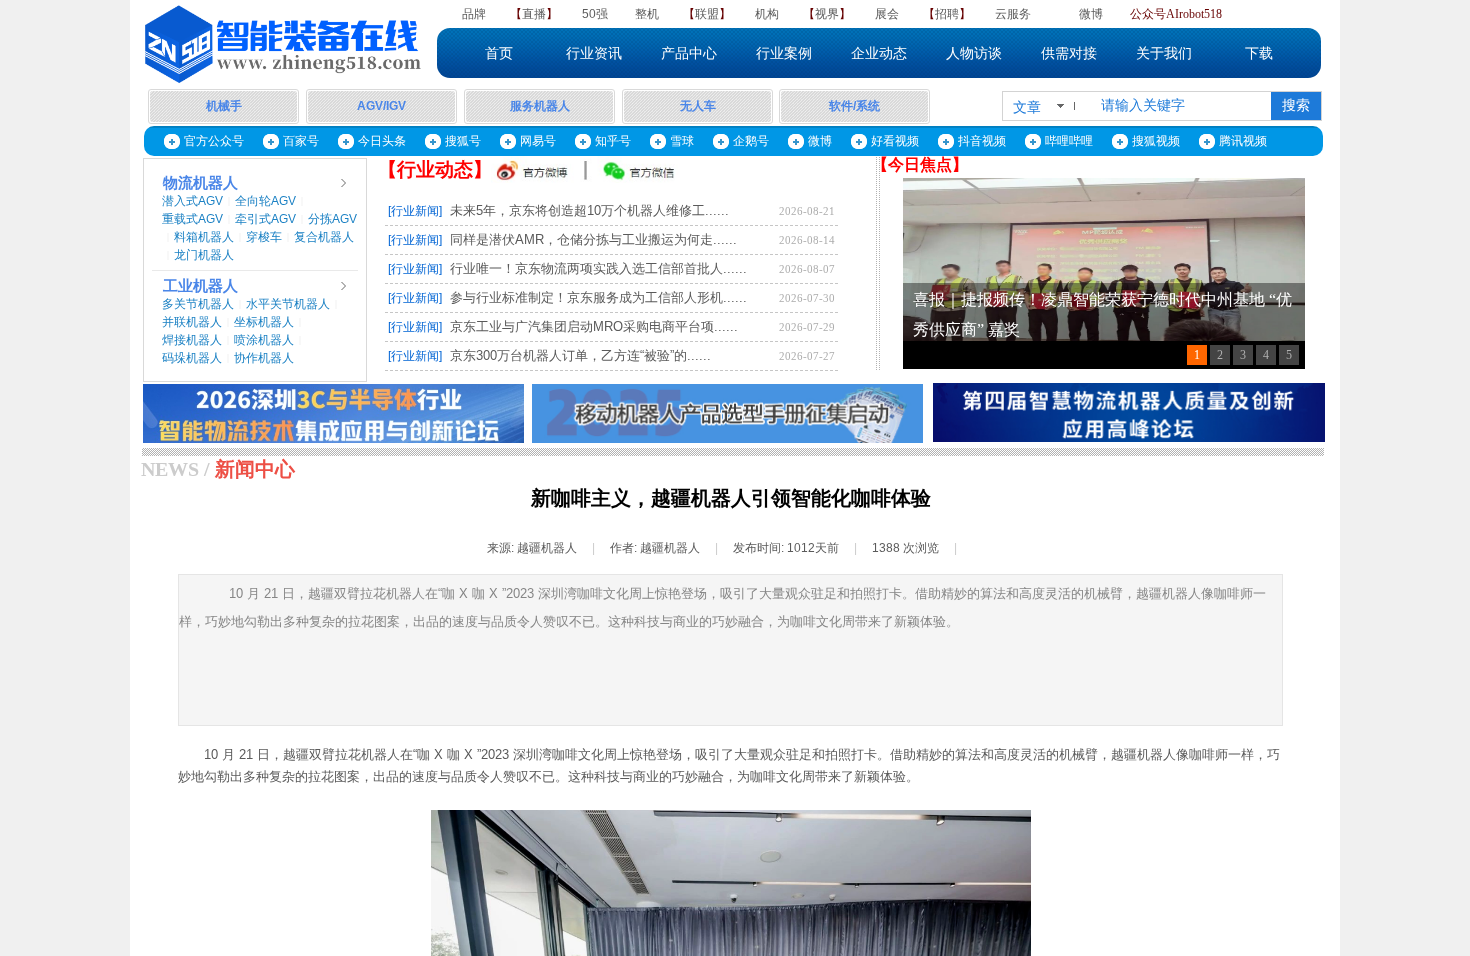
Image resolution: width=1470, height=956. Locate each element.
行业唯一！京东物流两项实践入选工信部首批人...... (598, 268)
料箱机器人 (204, 237)
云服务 (1013, 14)
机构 (767, 14)
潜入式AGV (192, 201)
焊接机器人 (192, 340)
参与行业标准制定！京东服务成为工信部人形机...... (598, 297)
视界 (827, 14)
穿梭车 (264, 237)
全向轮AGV (265, 201)
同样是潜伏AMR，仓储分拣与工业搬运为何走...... (593, 239)
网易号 (538, 141)
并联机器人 (192, 322)
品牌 (474, 14)
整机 (647, 14)
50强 (595, 14)
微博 (1091, 14)
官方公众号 (214, 141)
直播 (534, 14)
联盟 (707, 14)
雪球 (682, 141)
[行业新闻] (415, 211)
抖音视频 (982, 141)
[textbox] (1179, 106)
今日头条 (382, 141)
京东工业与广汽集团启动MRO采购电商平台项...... (594, 326)
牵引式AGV (265, 219)
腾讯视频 (1243, 141)
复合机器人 (324, 237)
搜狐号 (463, 141)
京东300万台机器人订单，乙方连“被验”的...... (580, 355)
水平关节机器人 (288, 304)
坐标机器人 (264, 322)
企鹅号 (751, 141)
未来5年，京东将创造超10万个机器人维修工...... (589, 210)
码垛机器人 (192, 358)
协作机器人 (264, 358)
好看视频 (895, 141)
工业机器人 (200, 286)
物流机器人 (200, 183)
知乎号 (613, 141)
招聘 (947, 14)
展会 (887, 14)
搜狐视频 (1156, 141)
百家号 (301, 141)
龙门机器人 (204, 255)
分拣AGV (332, 219)
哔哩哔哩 (1069, 141)
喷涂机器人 (264, 340)
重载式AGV (192, 219)
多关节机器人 (198, 304)
